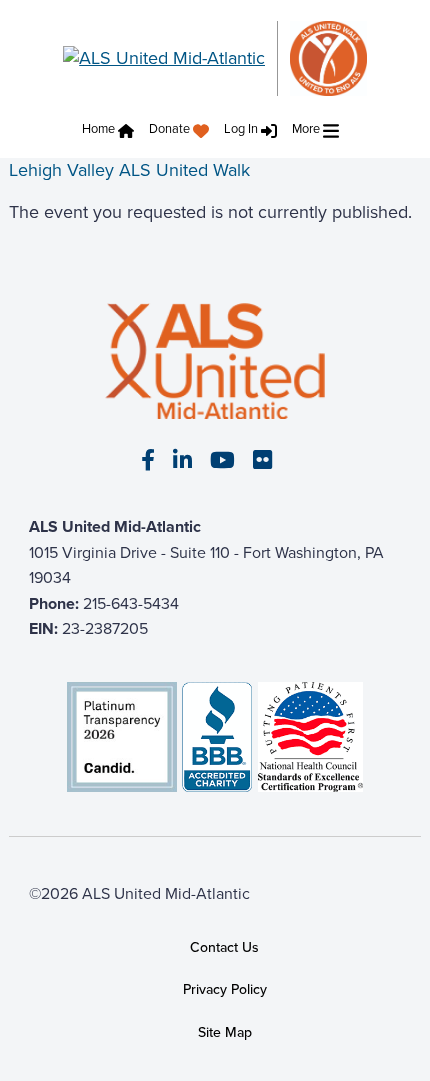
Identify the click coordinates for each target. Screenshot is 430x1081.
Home (98, 128)
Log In (241, 128)
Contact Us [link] (224, 947)
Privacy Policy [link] (225, 990)
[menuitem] (112, 131)
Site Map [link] (225, 1032)
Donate (169, 128)
